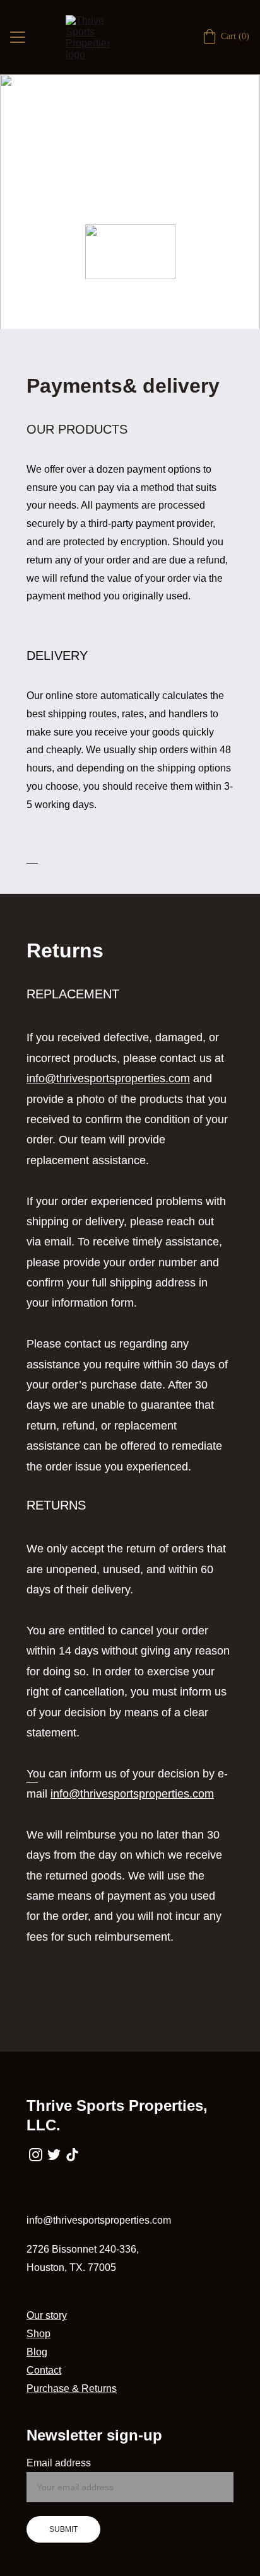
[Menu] (18, 37)
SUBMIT (63, 2529)
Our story (47, 2315)
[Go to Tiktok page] (72, 2155)
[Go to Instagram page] (36, 2155)
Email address (59, 2463)
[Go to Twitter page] (54, 2155)
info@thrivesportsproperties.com (108, 1078)
